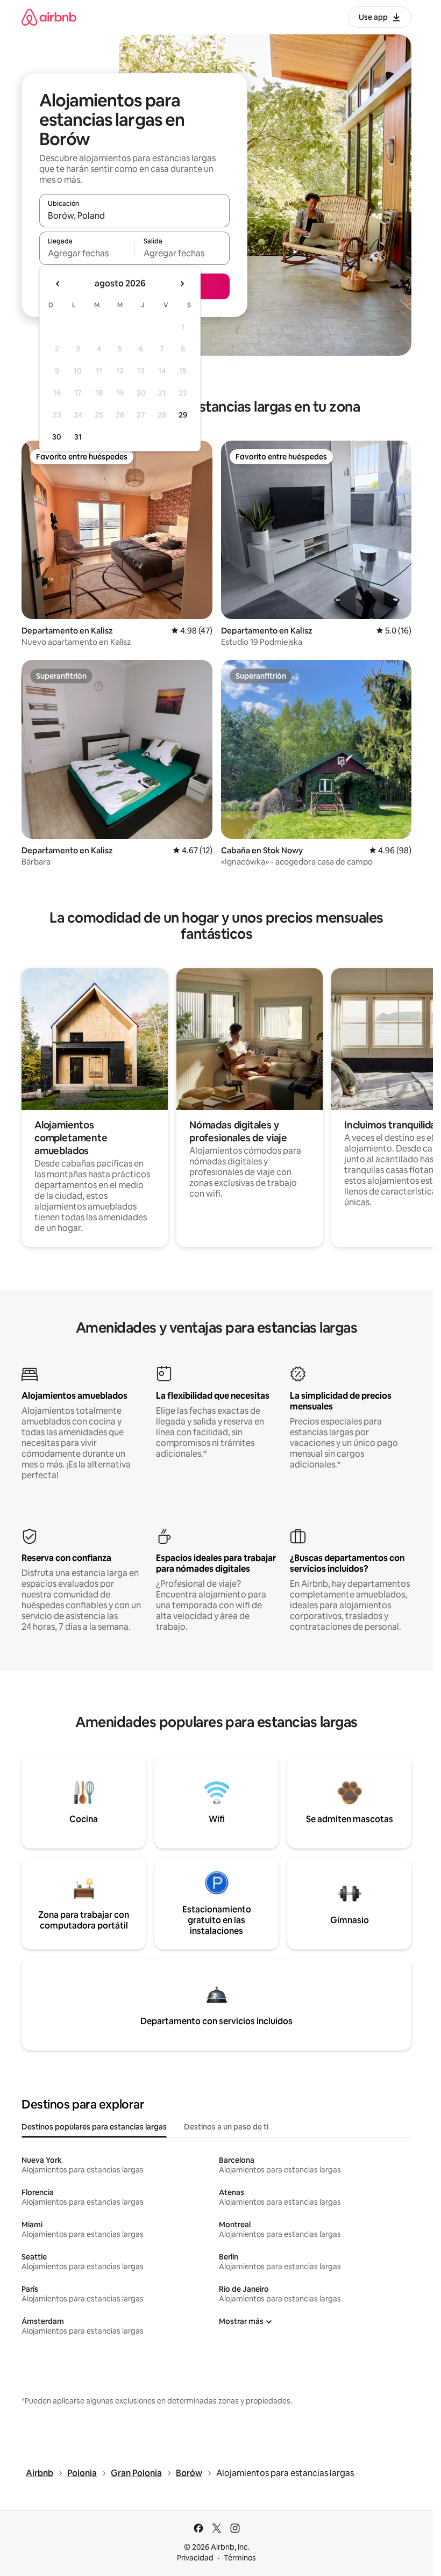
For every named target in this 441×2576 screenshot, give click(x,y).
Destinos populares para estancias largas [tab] (94, 2127)
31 (78, 437)
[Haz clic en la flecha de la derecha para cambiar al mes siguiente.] (182, 284)
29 (183, 415)
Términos (240, 2558)
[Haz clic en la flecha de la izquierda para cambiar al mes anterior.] (58, 284)
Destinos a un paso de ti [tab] (226, 2127)
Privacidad (195, 2558)
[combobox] (134, 215)
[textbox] (87, 253)
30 (57, 437)
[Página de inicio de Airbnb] (49, 17)
